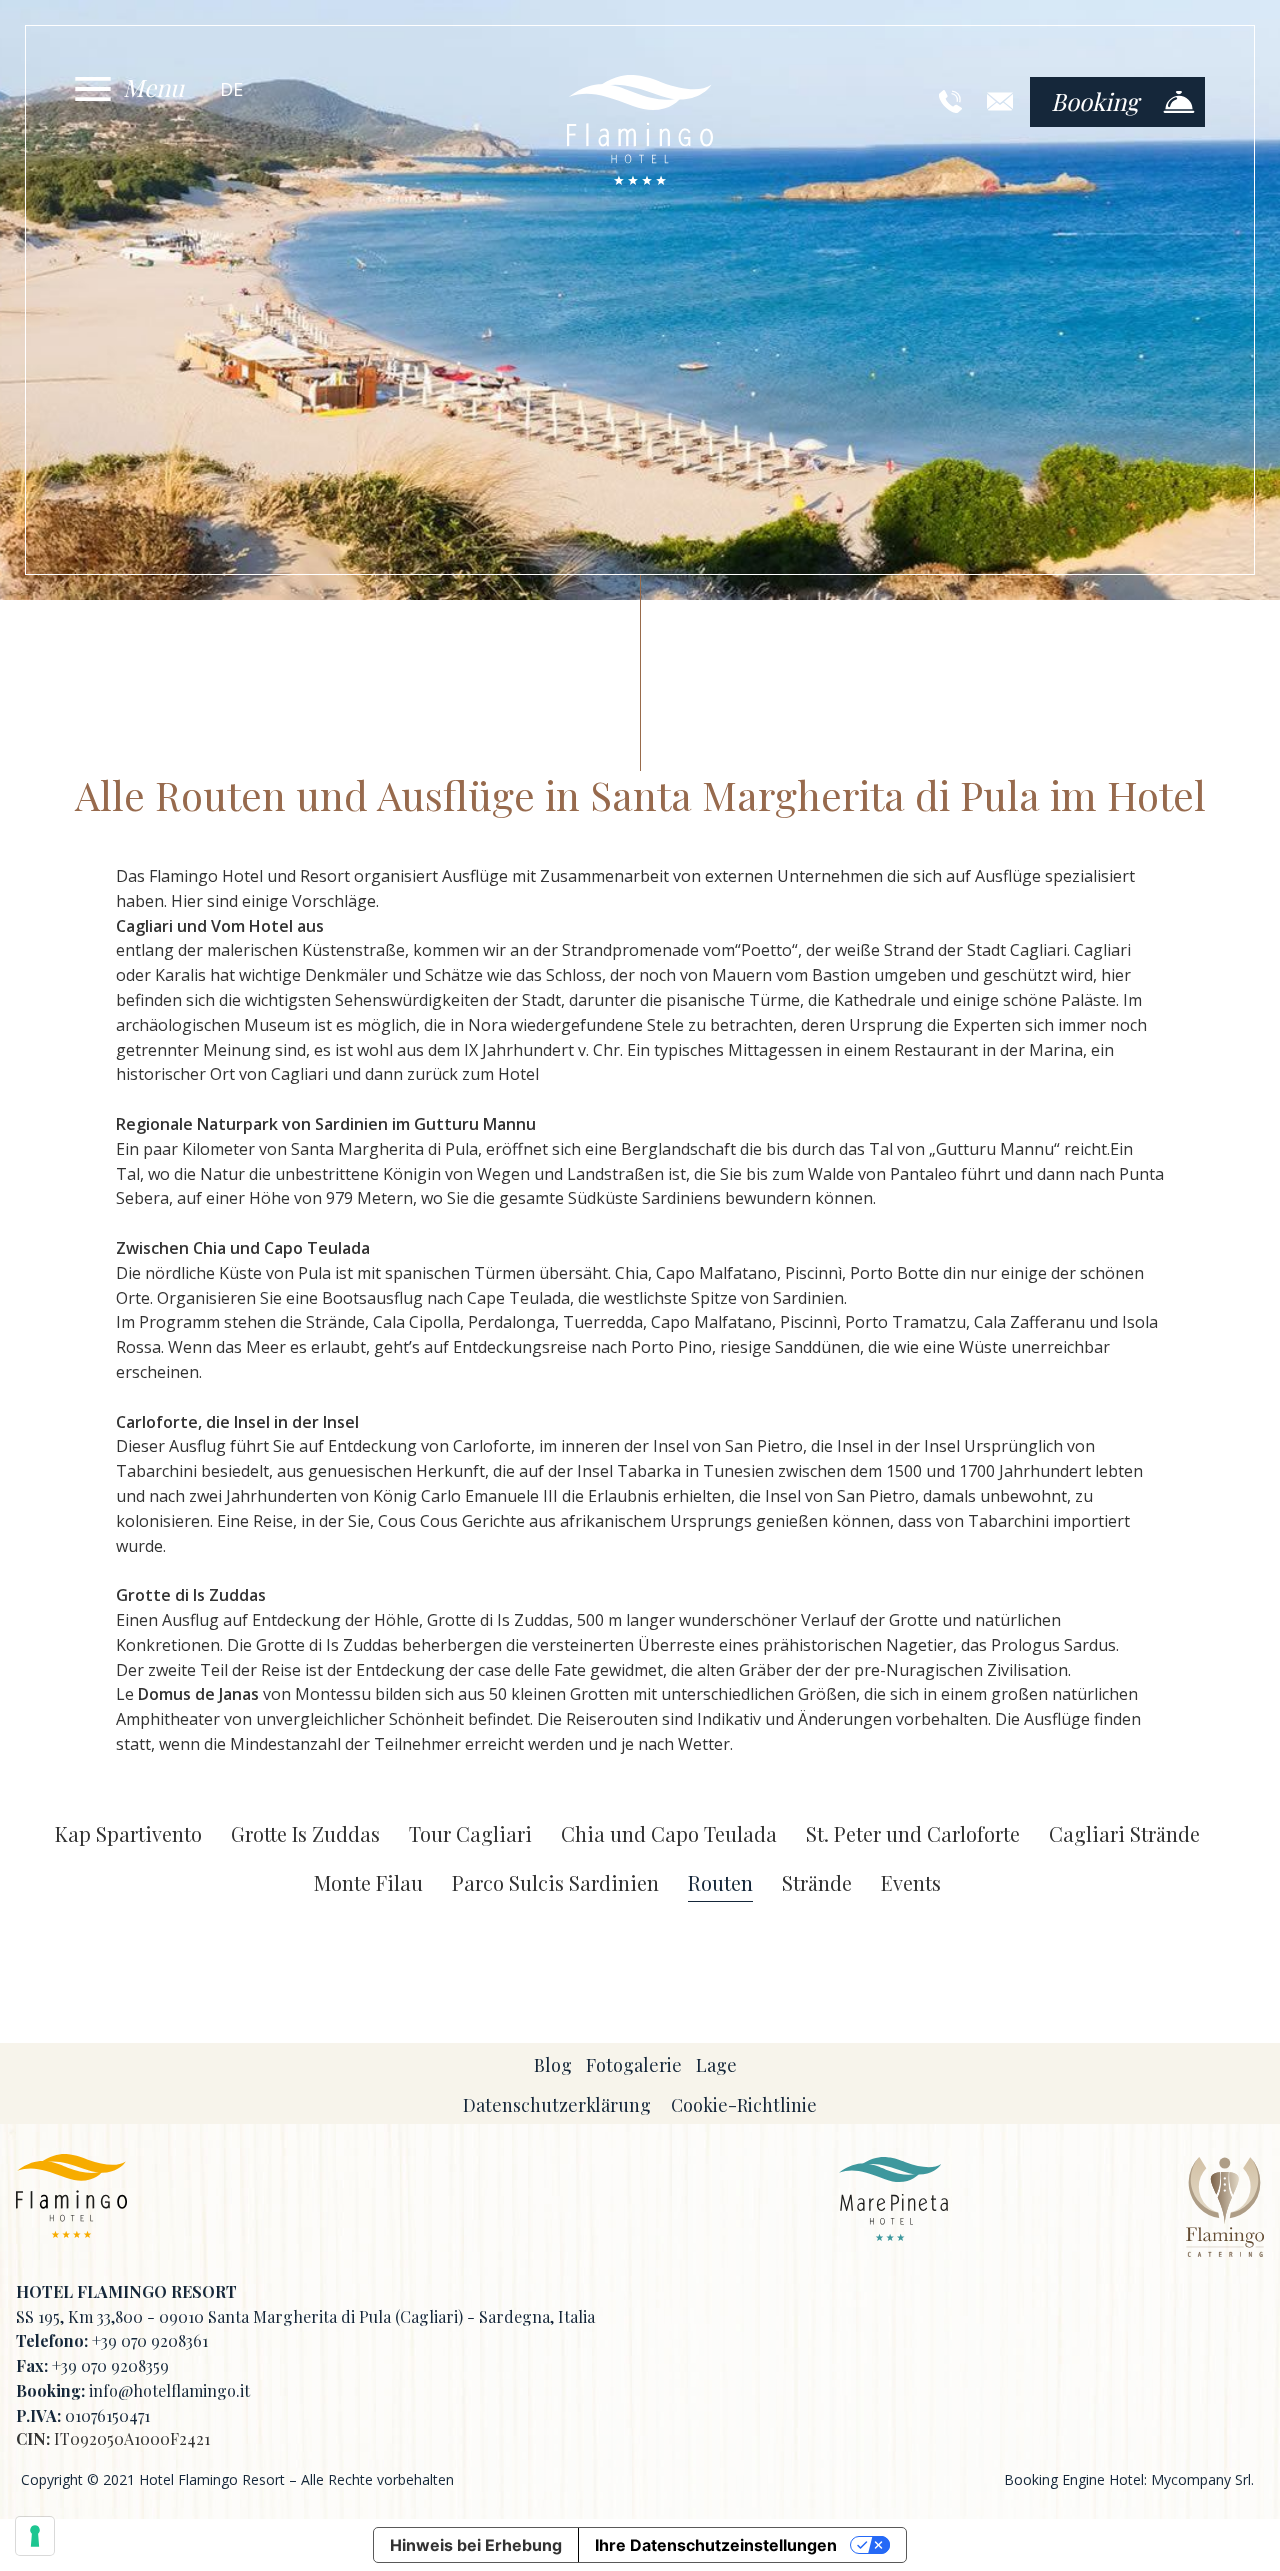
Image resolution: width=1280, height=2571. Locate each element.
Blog (553, 2065)
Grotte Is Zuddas (305, 1834)
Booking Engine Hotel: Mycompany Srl (1127, 2479)
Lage (716, 2065)
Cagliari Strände (1124, 1834)
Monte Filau (368, 1883)
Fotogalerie (634, 2065)
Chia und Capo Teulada (669, 1834)
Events (911, 1883)
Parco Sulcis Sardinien (555, 1883)
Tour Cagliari (470, 1834)
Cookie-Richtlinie (744, 2105)
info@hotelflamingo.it (169, 2390)
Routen (720, 1883)
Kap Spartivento (128, 1834)
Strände (817, 1883)
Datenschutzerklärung (557, 2105)
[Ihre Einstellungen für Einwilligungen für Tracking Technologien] (35, 2536)
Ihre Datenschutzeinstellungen (716, 2545)
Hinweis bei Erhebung (476, 2545)
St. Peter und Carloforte (913, 1834)
